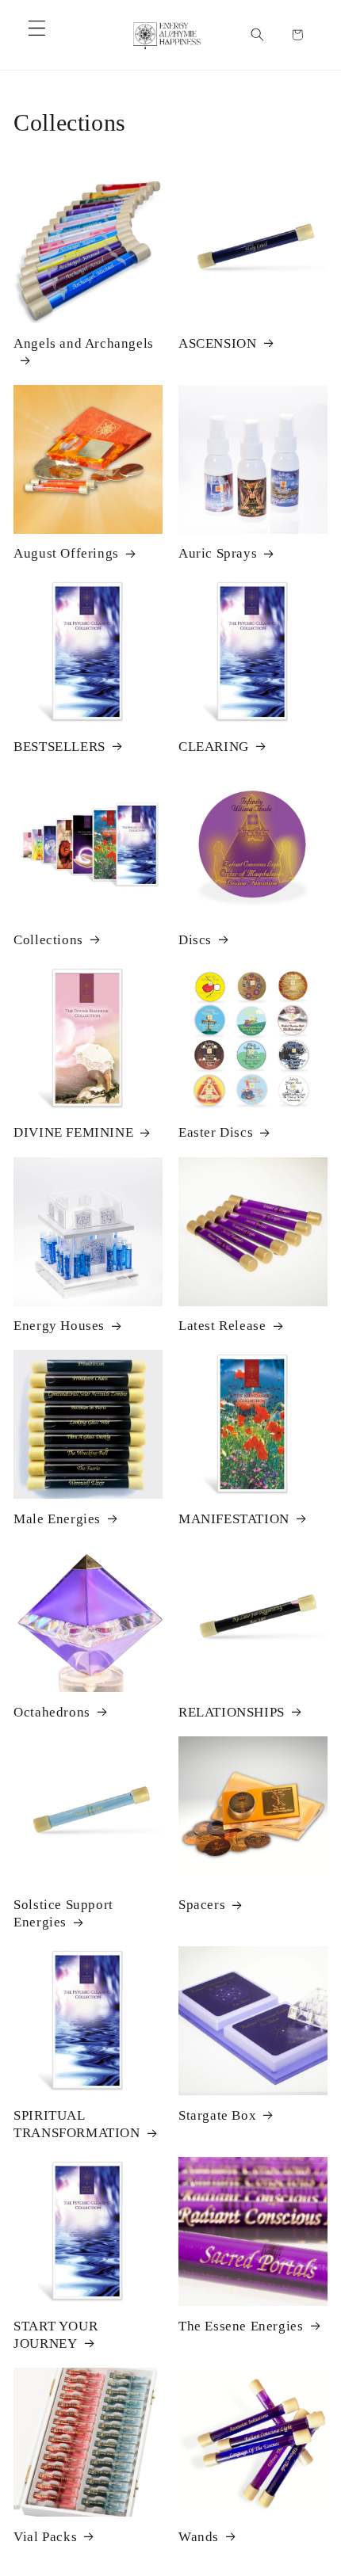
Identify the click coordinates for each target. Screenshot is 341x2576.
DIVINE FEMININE (73, 1132)
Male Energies (57, 1519)
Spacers (202, 1905)
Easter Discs (216, 1132)
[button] (37, 28)
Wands (199, 2537)
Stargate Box (217, 2115)
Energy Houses (59, 1326)
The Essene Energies (241, 2326)
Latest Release (222, 1326)
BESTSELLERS (59, 747)
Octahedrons (52, 1712)
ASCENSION (217, 343)
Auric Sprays (218, 553)
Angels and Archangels (84, 343)
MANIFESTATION (234, 1519)
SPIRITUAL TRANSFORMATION (77, 2124)
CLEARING (214, 747)
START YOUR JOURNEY (56, 2335)
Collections (48, 940)
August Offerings (66, 553)
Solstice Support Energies (63, 1913)
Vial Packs (45, 2537)
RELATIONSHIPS (232, 1712)
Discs (195, 940)
